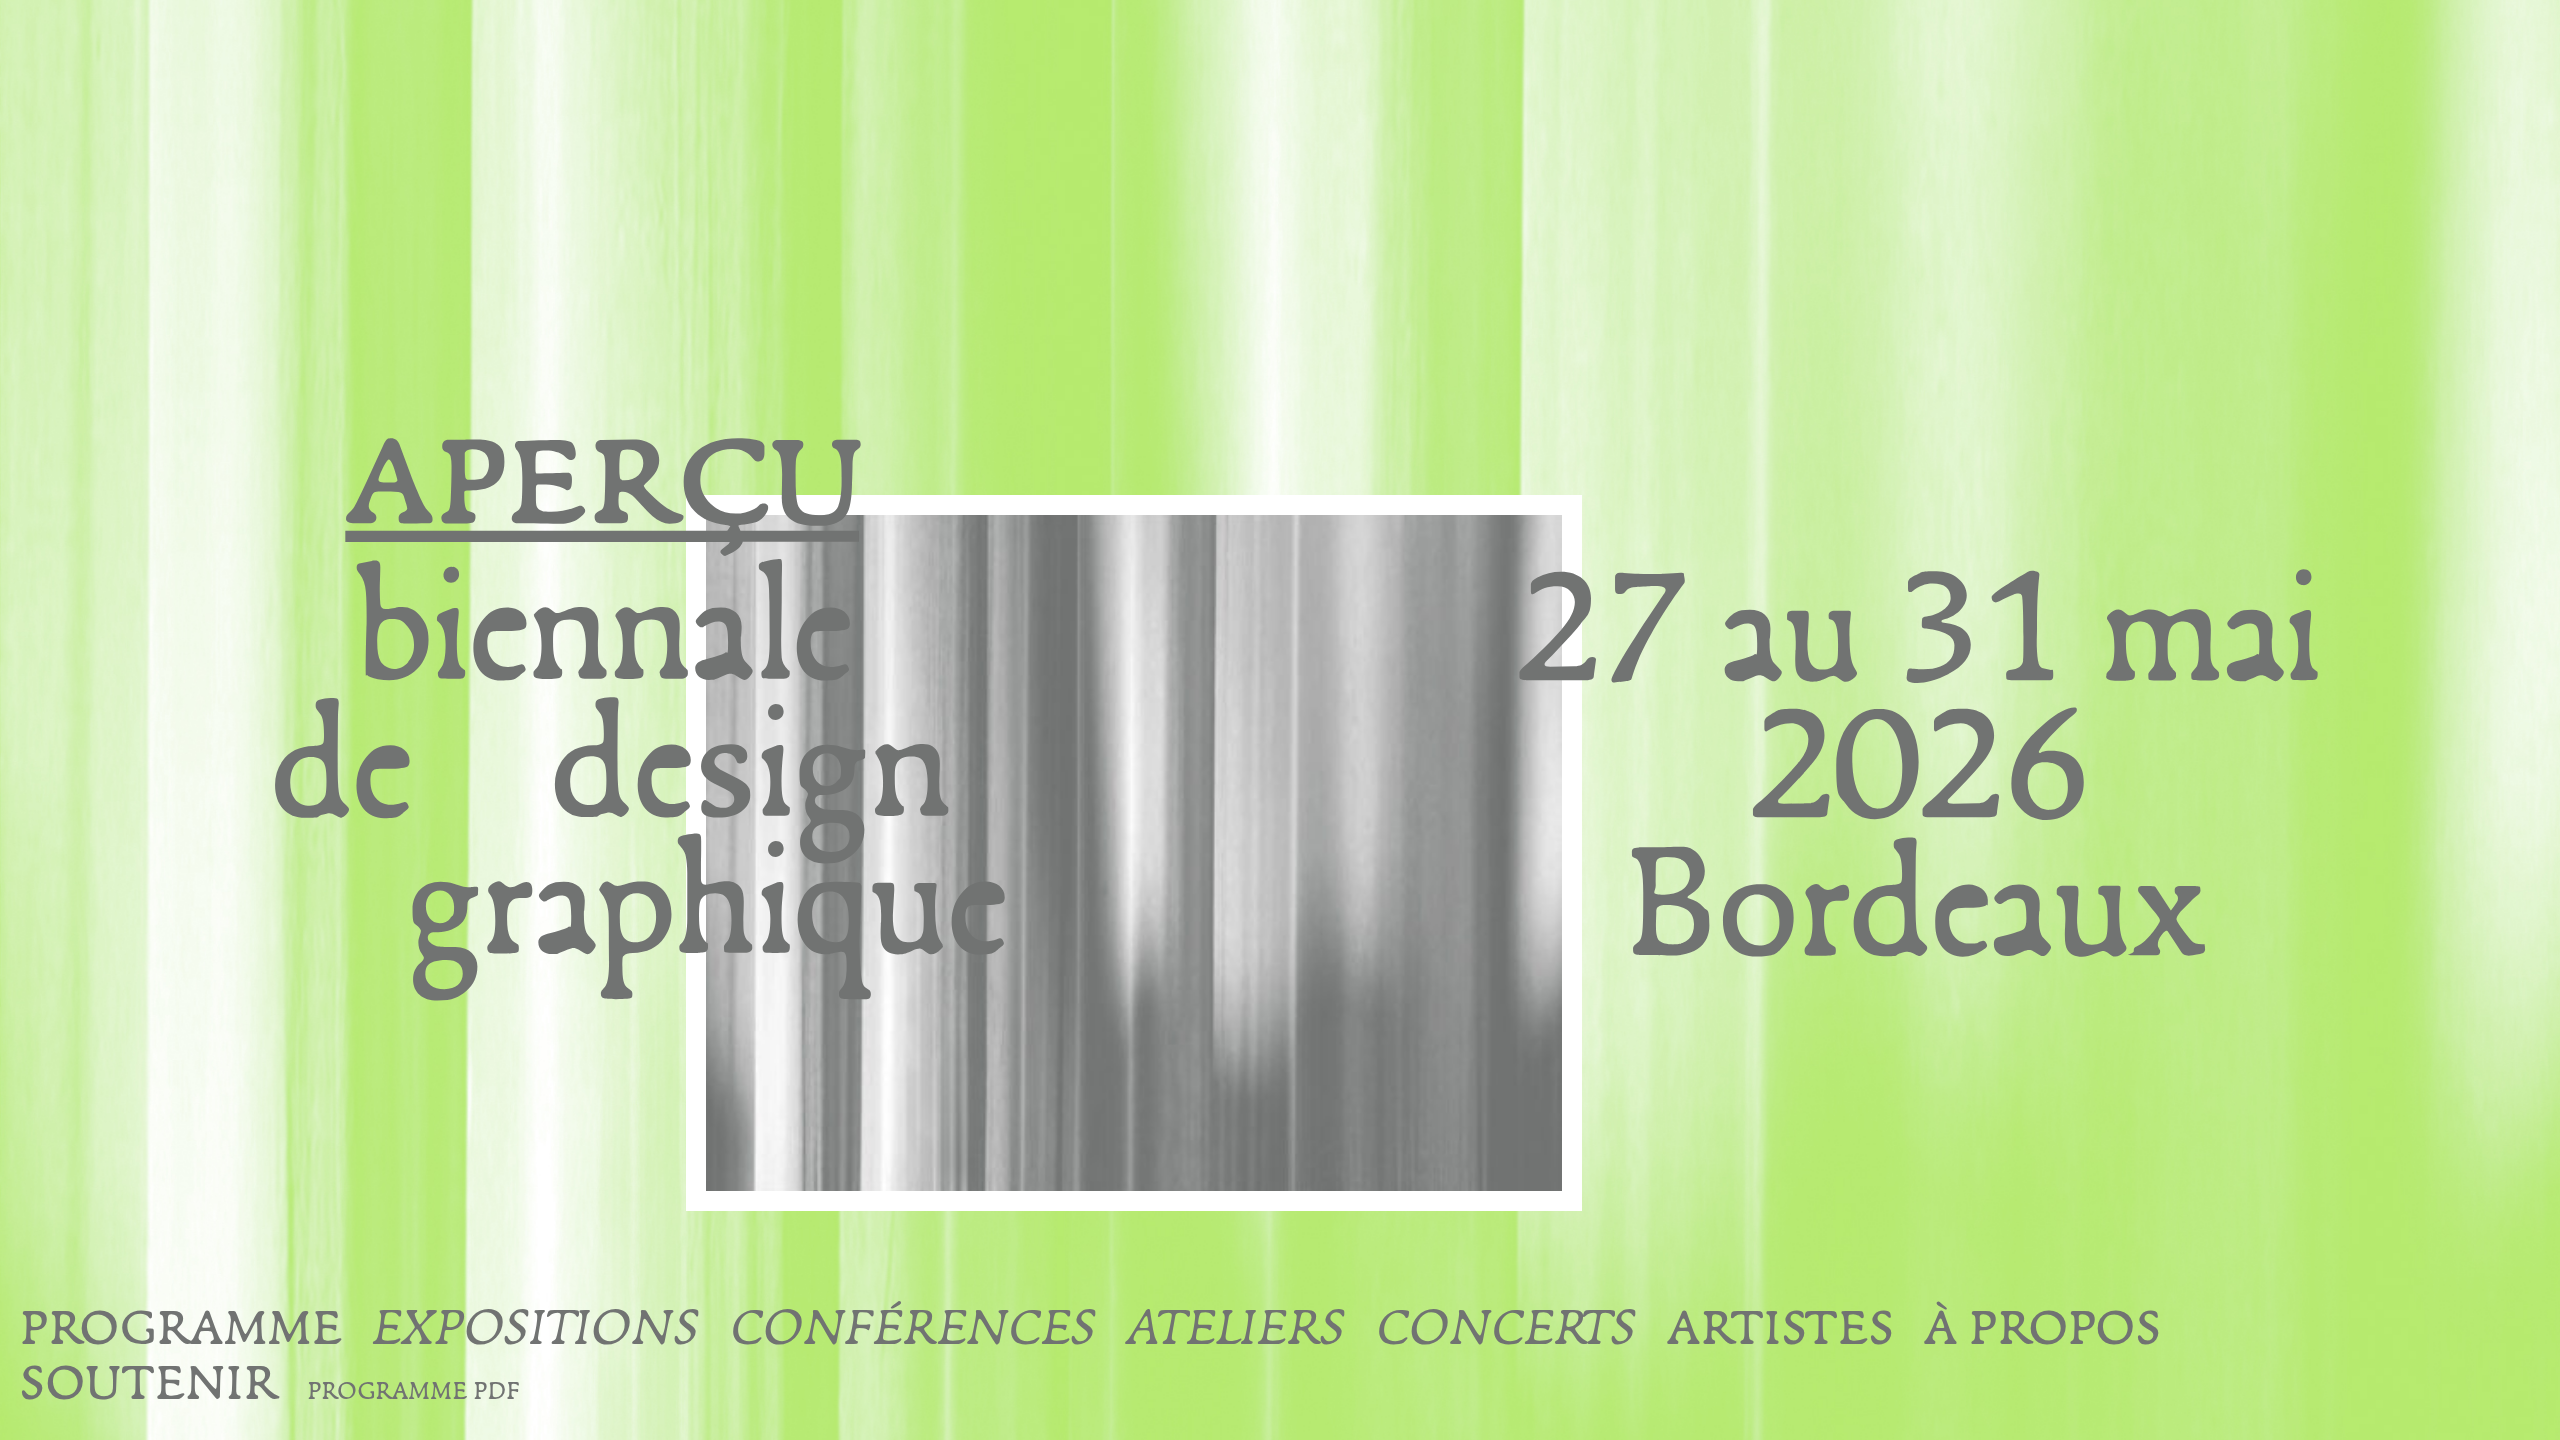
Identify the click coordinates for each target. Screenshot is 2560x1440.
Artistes (1780, 1333)
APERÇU (2493, 1316)
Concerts (1506, 1333)
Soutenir (148, 1388)
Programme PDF (413, 1394)
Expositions (536, 1333)
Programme (180, 1333)
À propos (2042, 1333)
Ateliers (1236, 1333)
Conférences (913, 1333)
